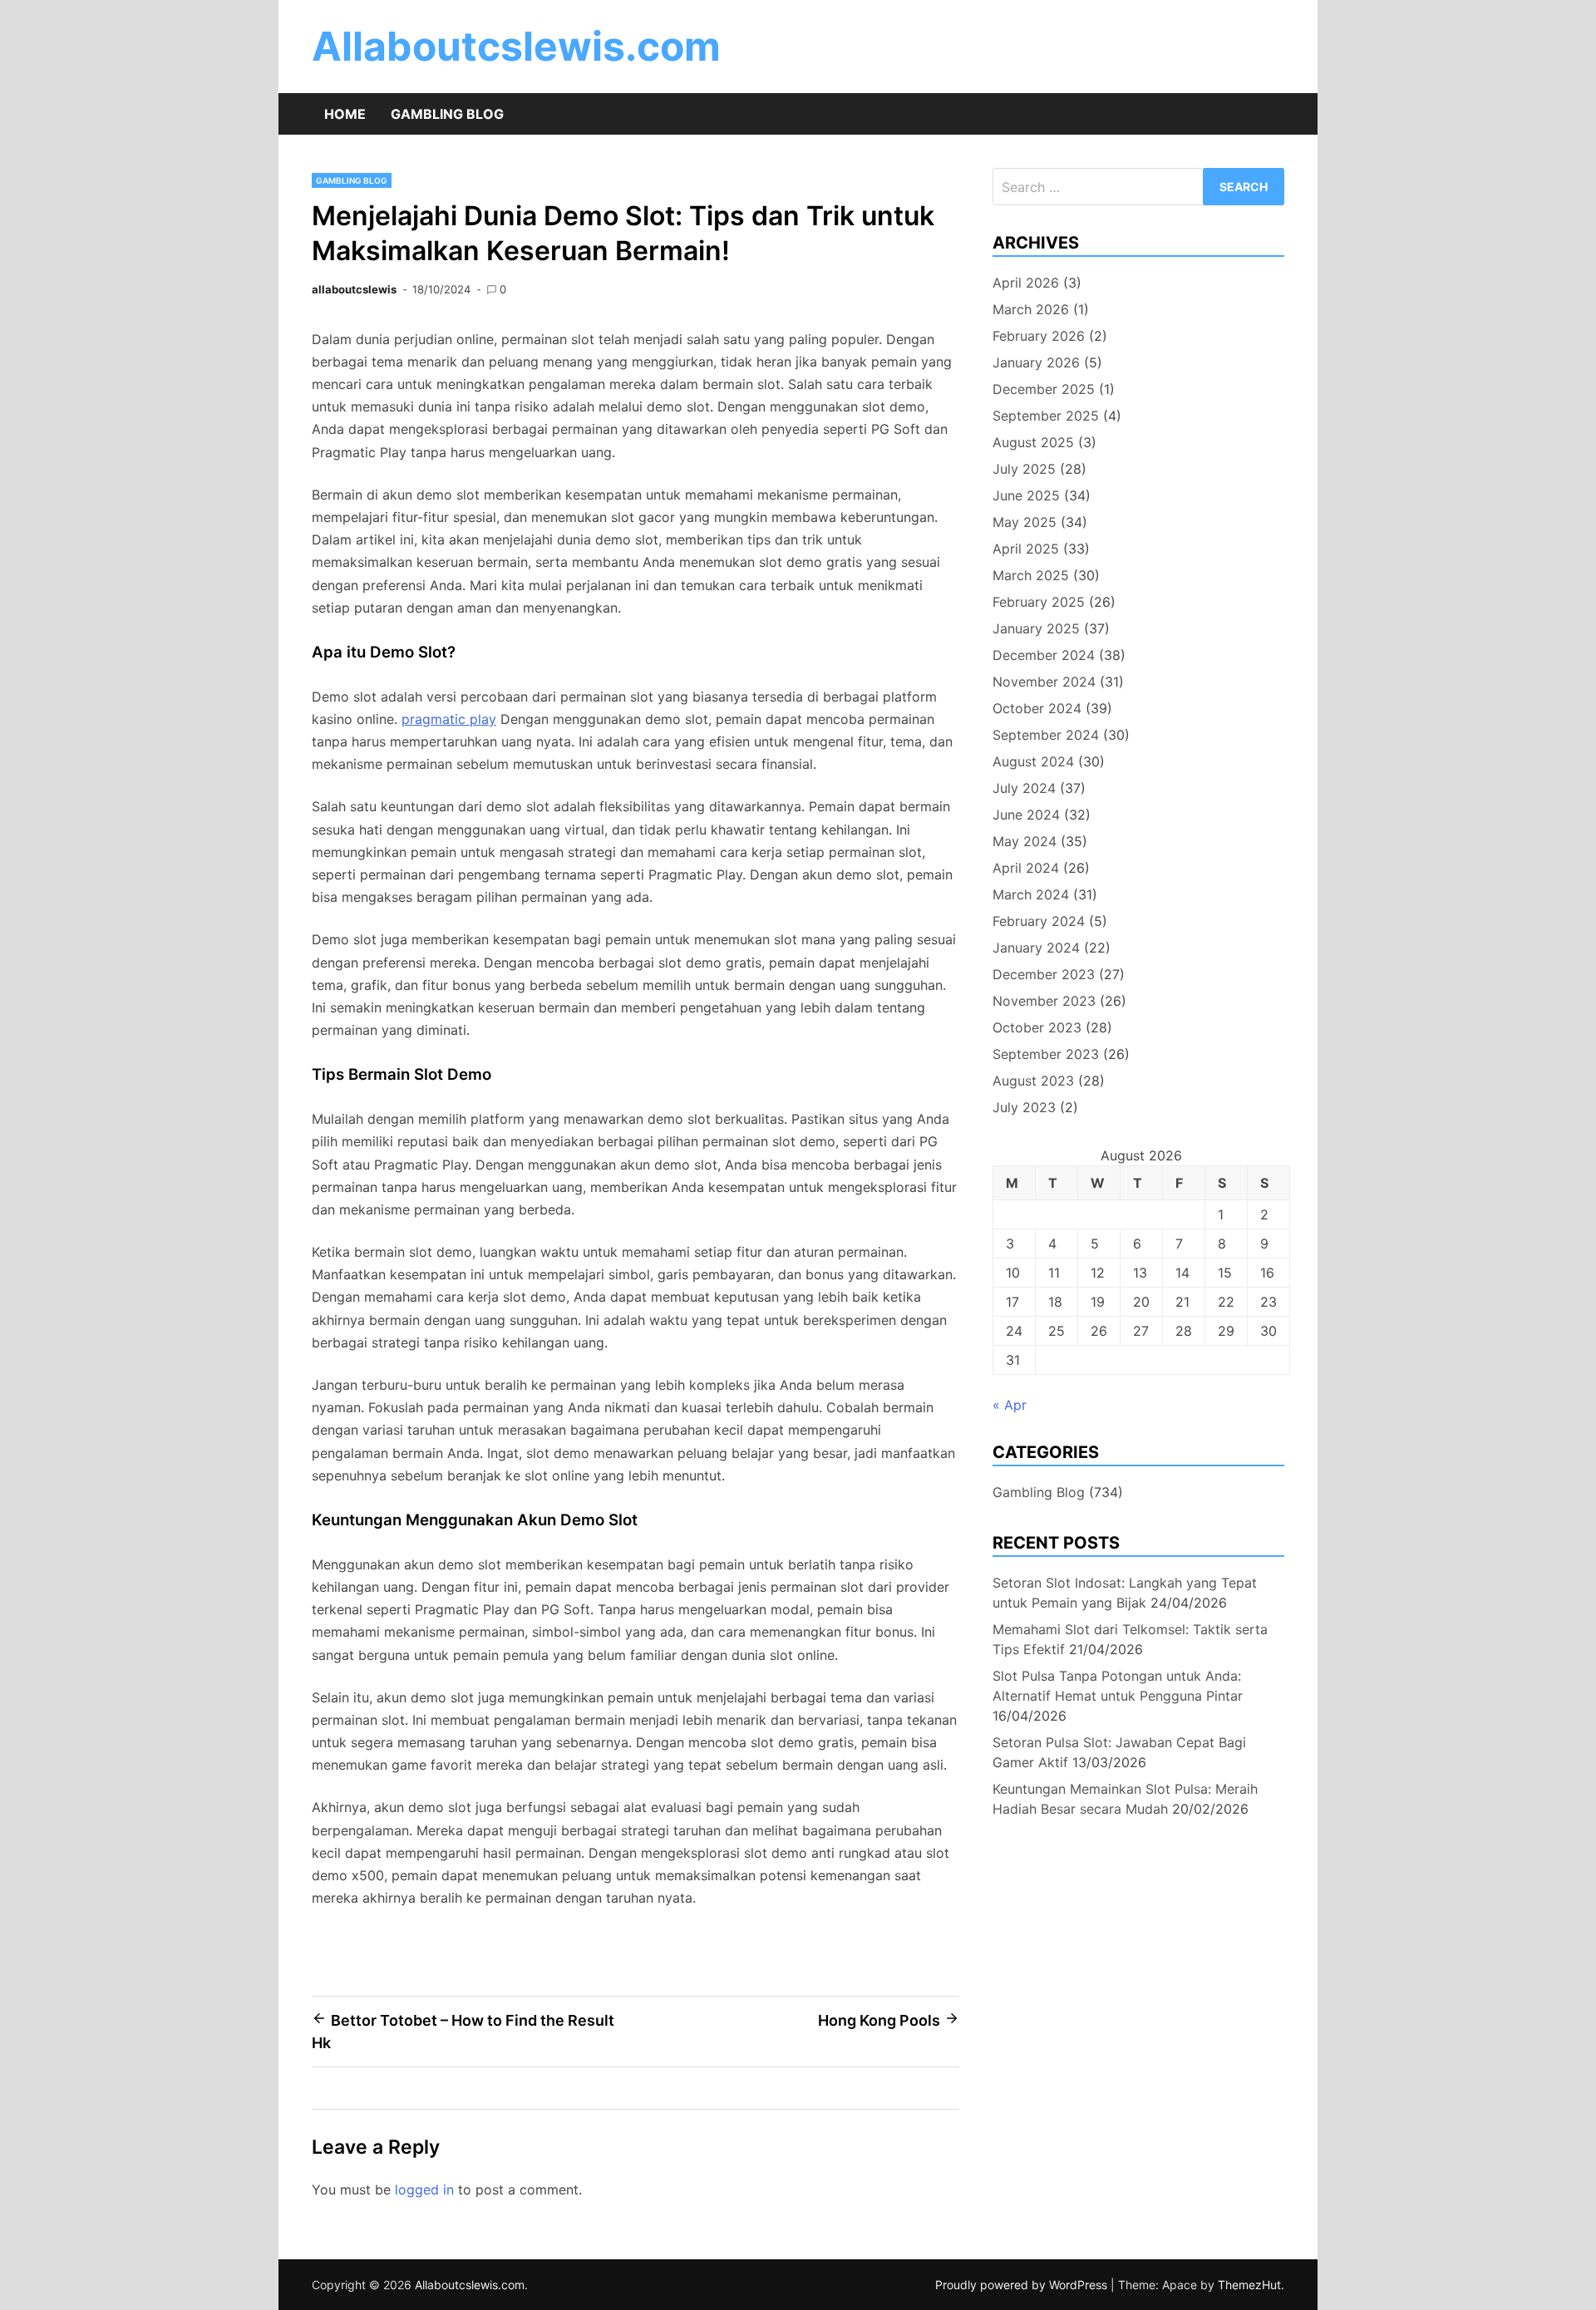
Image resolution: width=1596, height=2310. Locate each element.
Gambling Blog (447, 114)
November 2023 (1044, 1001)
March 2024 (1031, 894)
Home (345, 114)
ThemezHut (1249, 2285)
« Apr (1010, 1405)
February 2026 (1039, 336)
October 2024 (1037, 708)
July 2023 (1024, 1107)
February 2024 (1039, 921)
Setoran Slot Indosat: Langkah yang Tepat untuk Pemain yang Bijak (1125, 1593)
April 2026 (1026, 283)
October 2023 (1037, 1027)
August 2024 (1033, 761)
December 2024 (1044, 655)
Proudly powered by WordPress (1023, 2285)
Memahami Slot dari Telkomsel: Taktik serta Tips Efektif (1130, 1639)
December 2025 (1044, 389)
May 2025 (1025, 522)
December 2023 (1044, 974)
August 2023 (1033, 1081)
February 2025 (1039, 602)
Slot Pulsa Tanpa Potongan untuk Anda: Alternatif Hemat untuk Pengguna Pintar (1118, 1686)
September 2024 (1046, 735)
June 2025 (1026, 495)
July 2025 (1024, 469)
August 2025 (1033, 442)
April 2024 (1026, 868)
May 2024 (1025, 841)
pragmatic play (449, 719)
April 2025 (1026, 549)
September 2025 (1046, 416)
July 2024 (1024, 788)
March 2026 (1031, 309)
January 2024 (1036, 948)
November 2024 (1044, 682)
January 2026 (1036, 362)
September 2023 (1046, 1054)
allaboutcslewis (354, 289)
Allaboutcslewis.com (516, 46)
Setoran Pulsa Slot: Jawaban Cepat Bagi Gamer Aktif (1119, 1752)
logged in (424, 2189)
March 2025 (1031, 575)
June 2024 (1026, 815)
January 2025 (1036, 628)
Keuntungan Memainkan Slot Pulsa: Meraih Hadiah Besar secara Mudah (1125, 1799)
